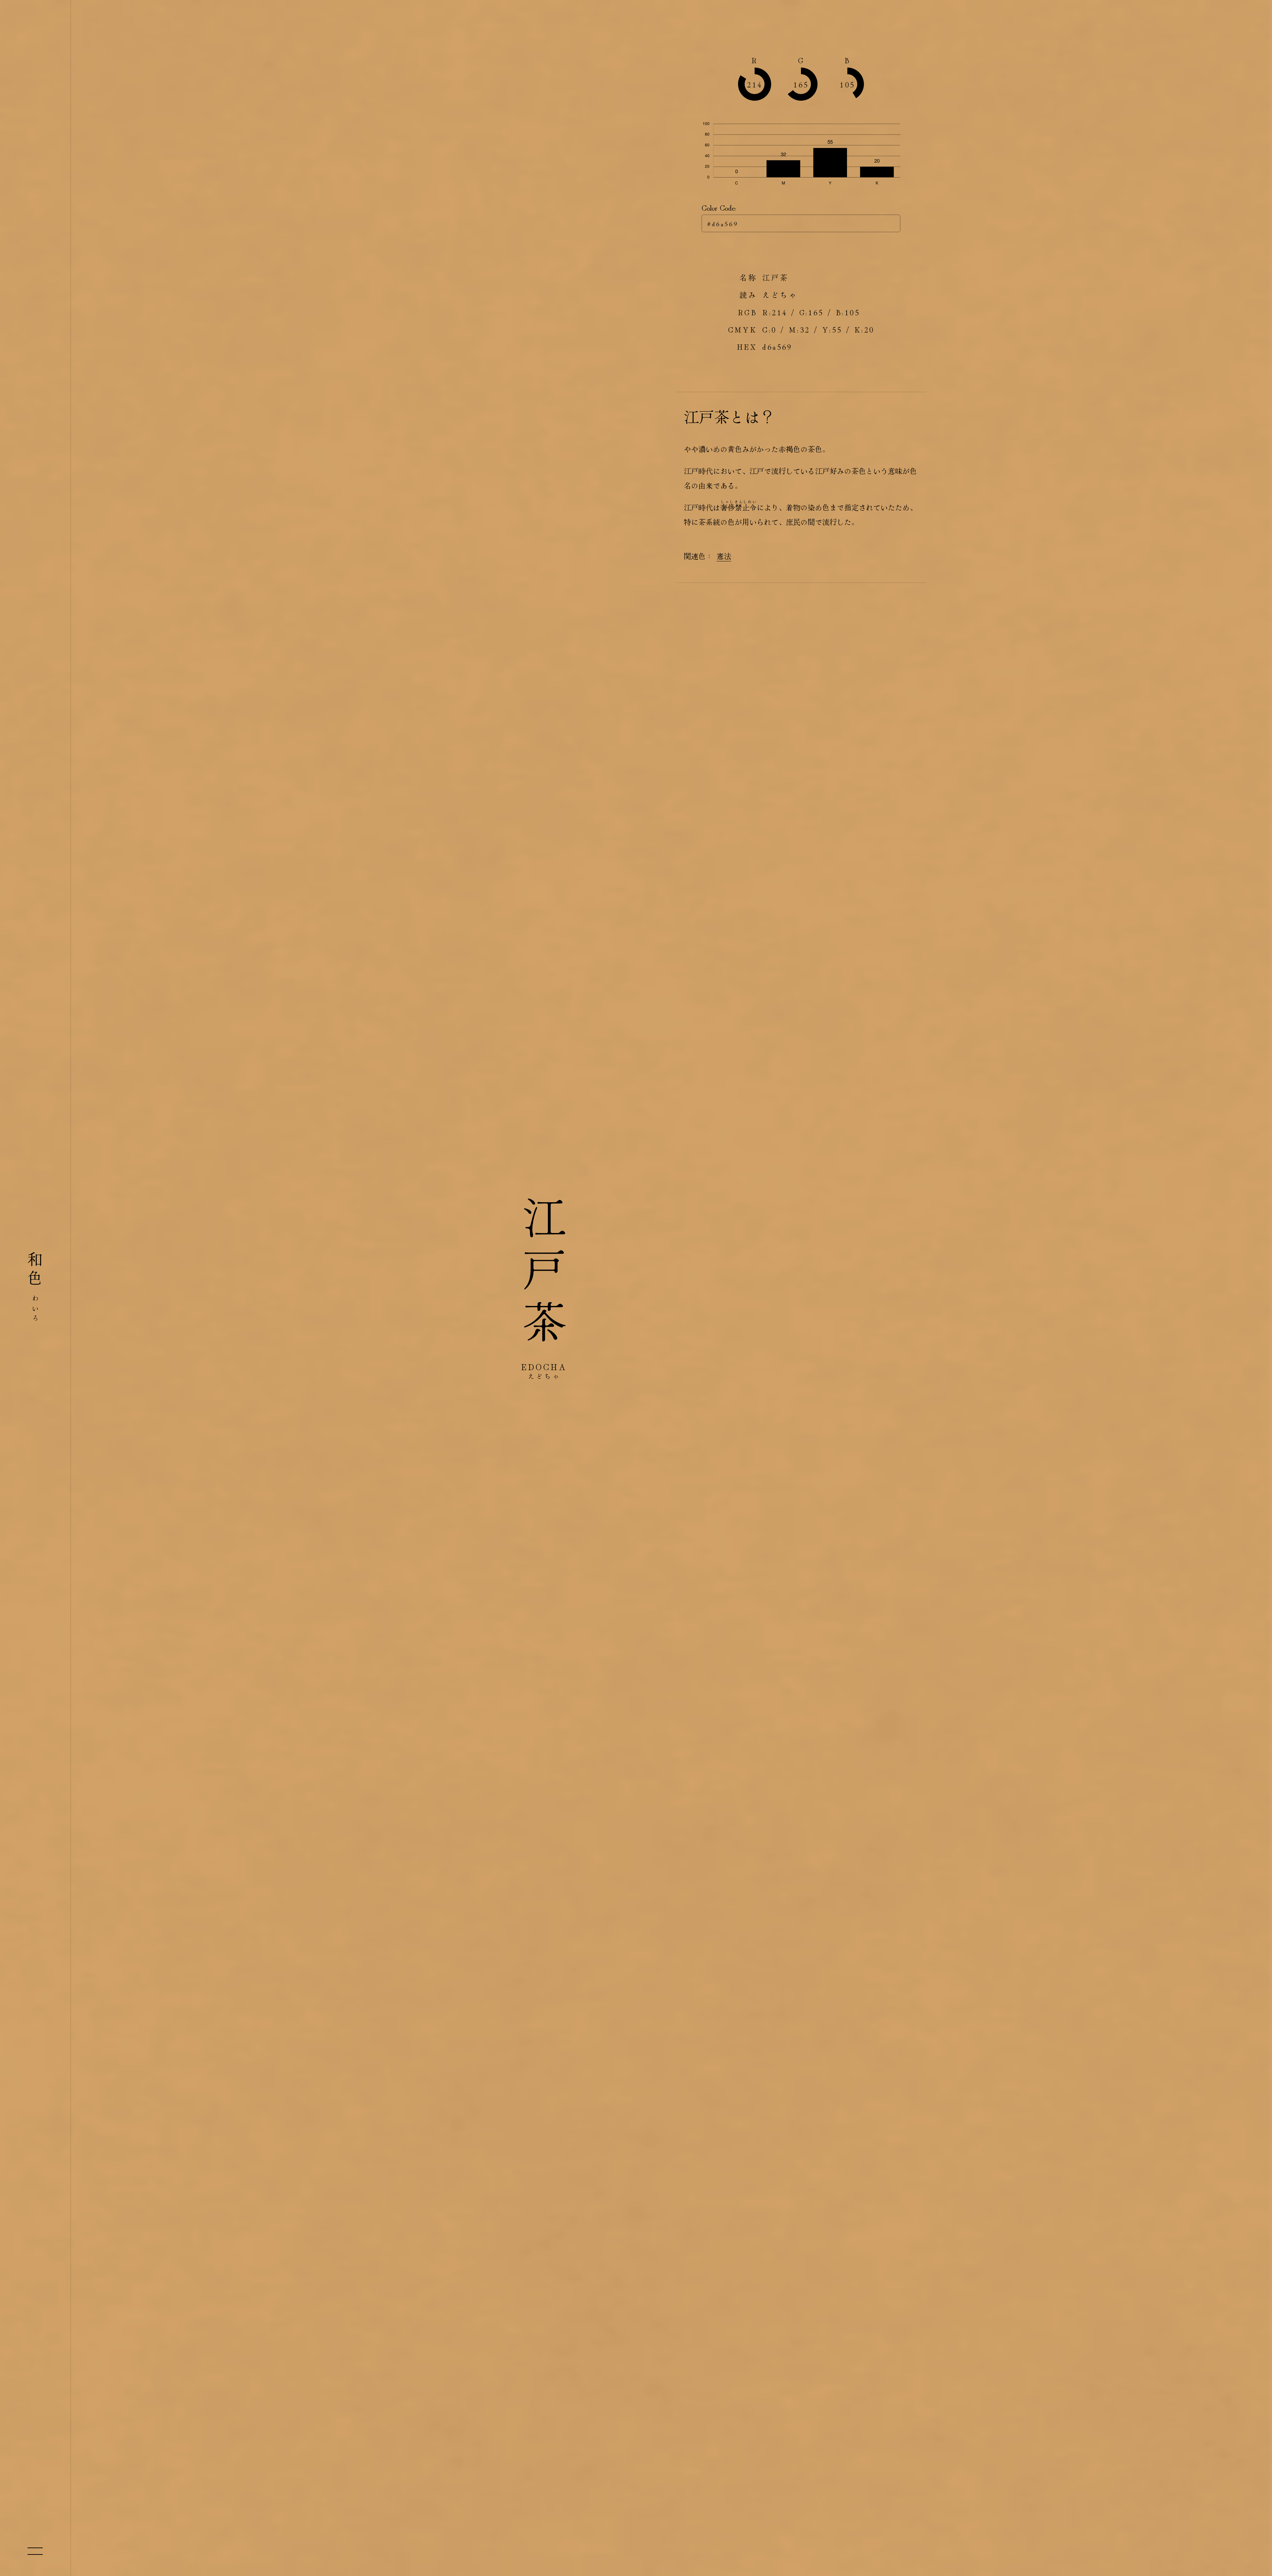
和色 (35, 1288)
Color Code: (719, 207)
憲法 (724, 556)
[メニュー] (35, 2551)
